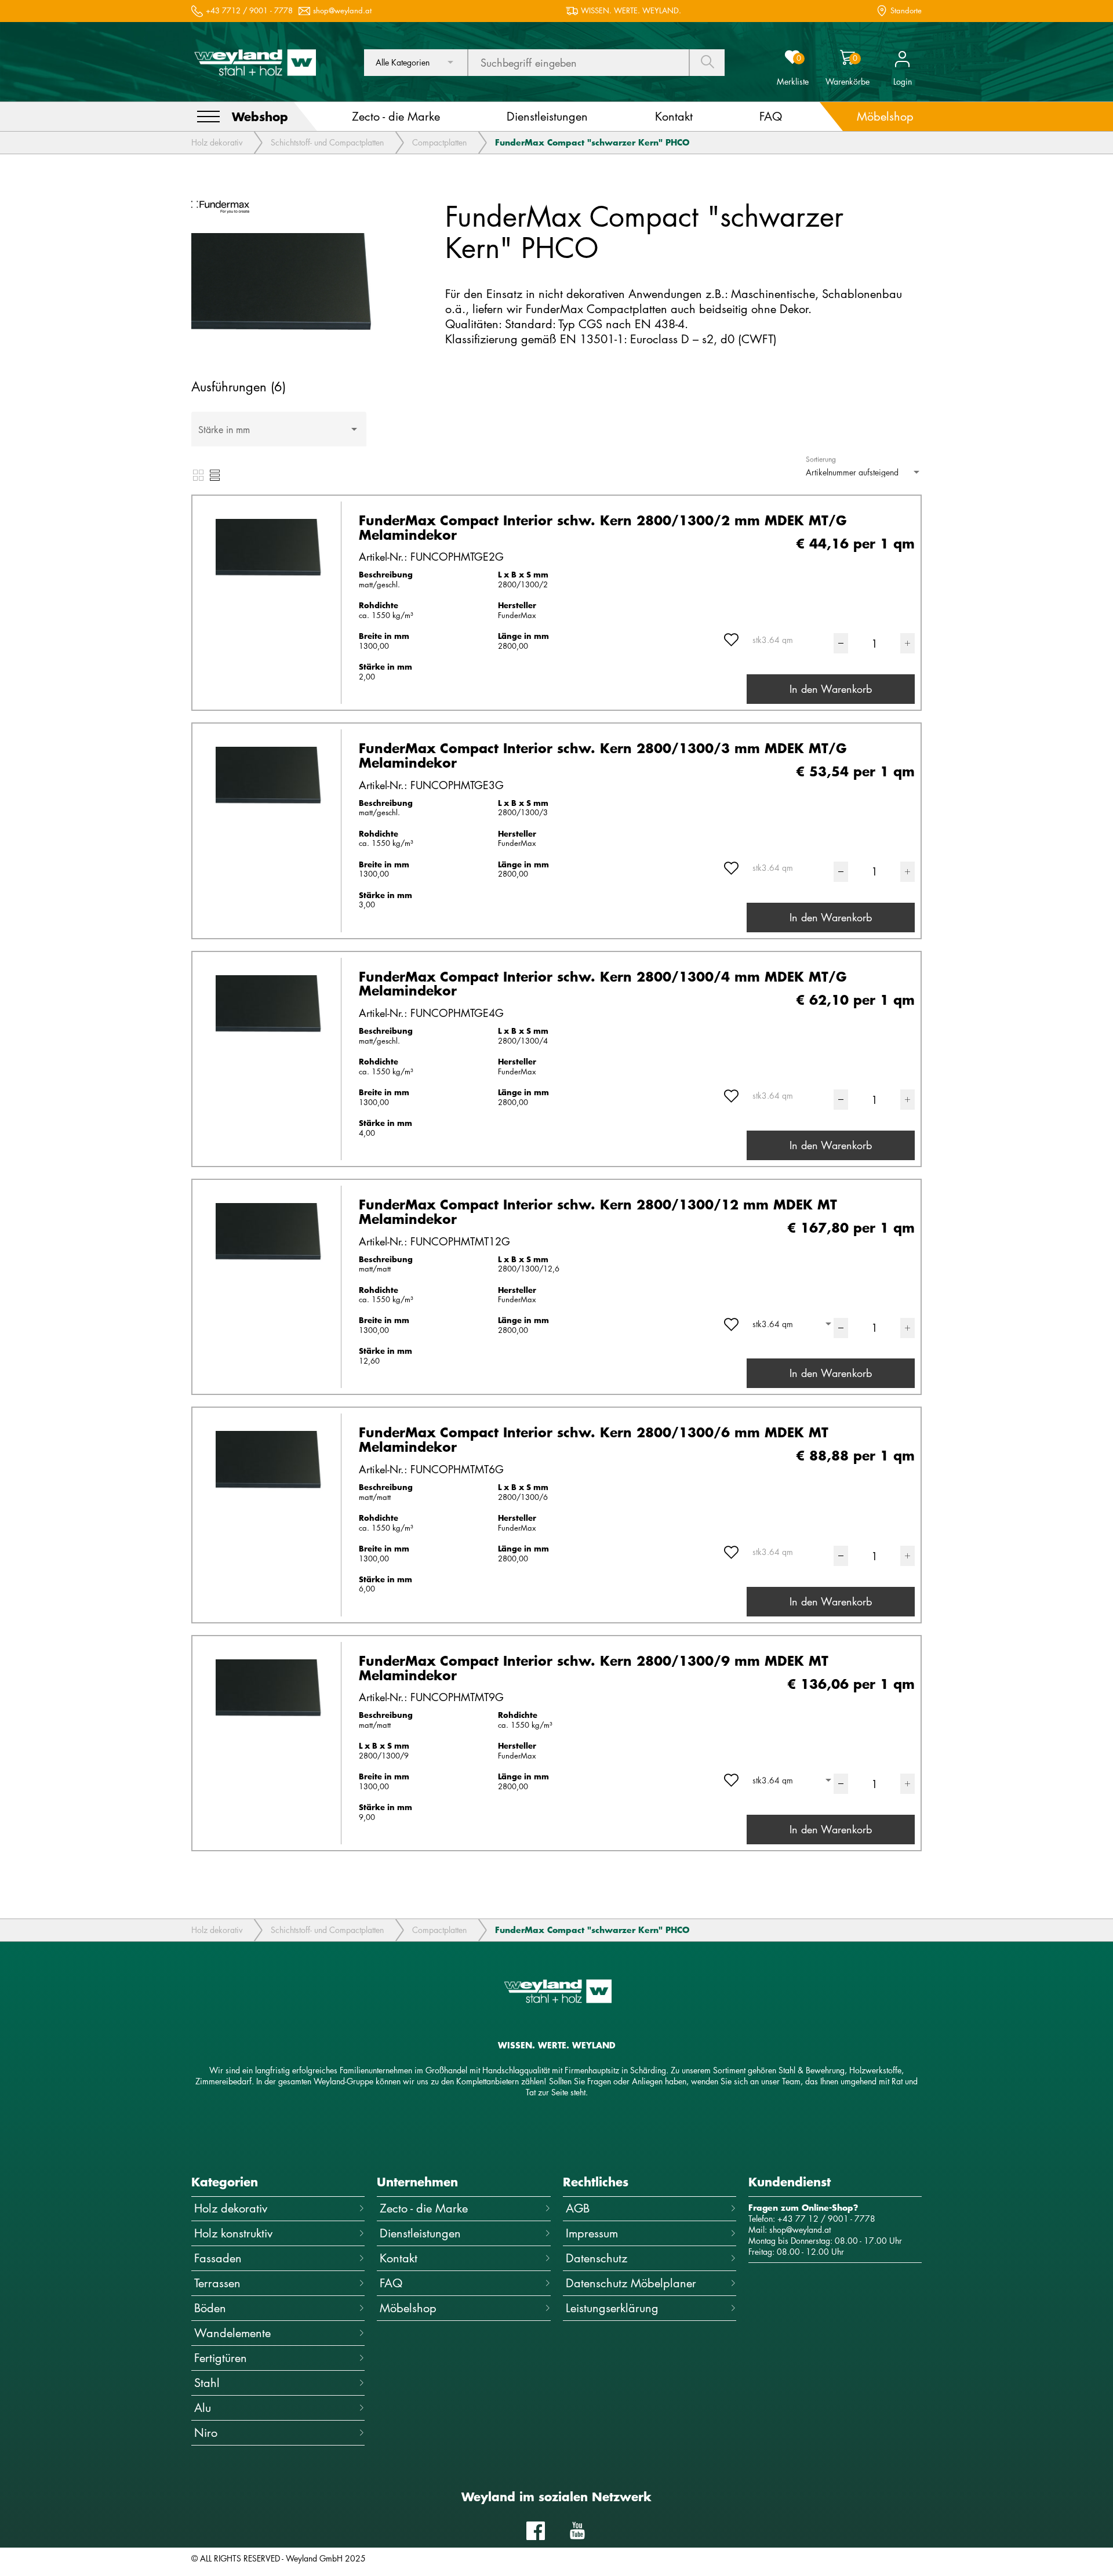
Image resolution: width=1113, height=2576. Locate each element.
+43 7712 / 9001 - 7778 (249, 11)
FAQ (391, 2283)
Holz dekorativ (217, 142)
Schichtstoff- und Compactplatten (327, 142)
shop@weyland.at (342, 11)
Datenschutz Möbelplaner (631, 2283)
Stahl (207, 2383)
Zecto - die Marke (424, 2208)
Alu (203, 2408)
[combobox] (416, 63)
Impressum (592, 2233)
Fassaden (218, 2258)
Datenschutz (596, 2258)
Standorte (906, 11)
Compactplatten (439, 142)
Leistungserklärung (612, 2308)
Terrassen (217, 2283)
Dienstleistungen (420, 2233)
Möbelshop (408, 2308)
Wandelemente (232, 2333)
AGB (578, 2208)
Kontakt (399, 2258)
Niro (206, 2433)
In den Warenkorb (831, 689)
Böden (210, 2308)
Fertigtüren (221, 2358)
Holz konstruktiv (233, 2233)
